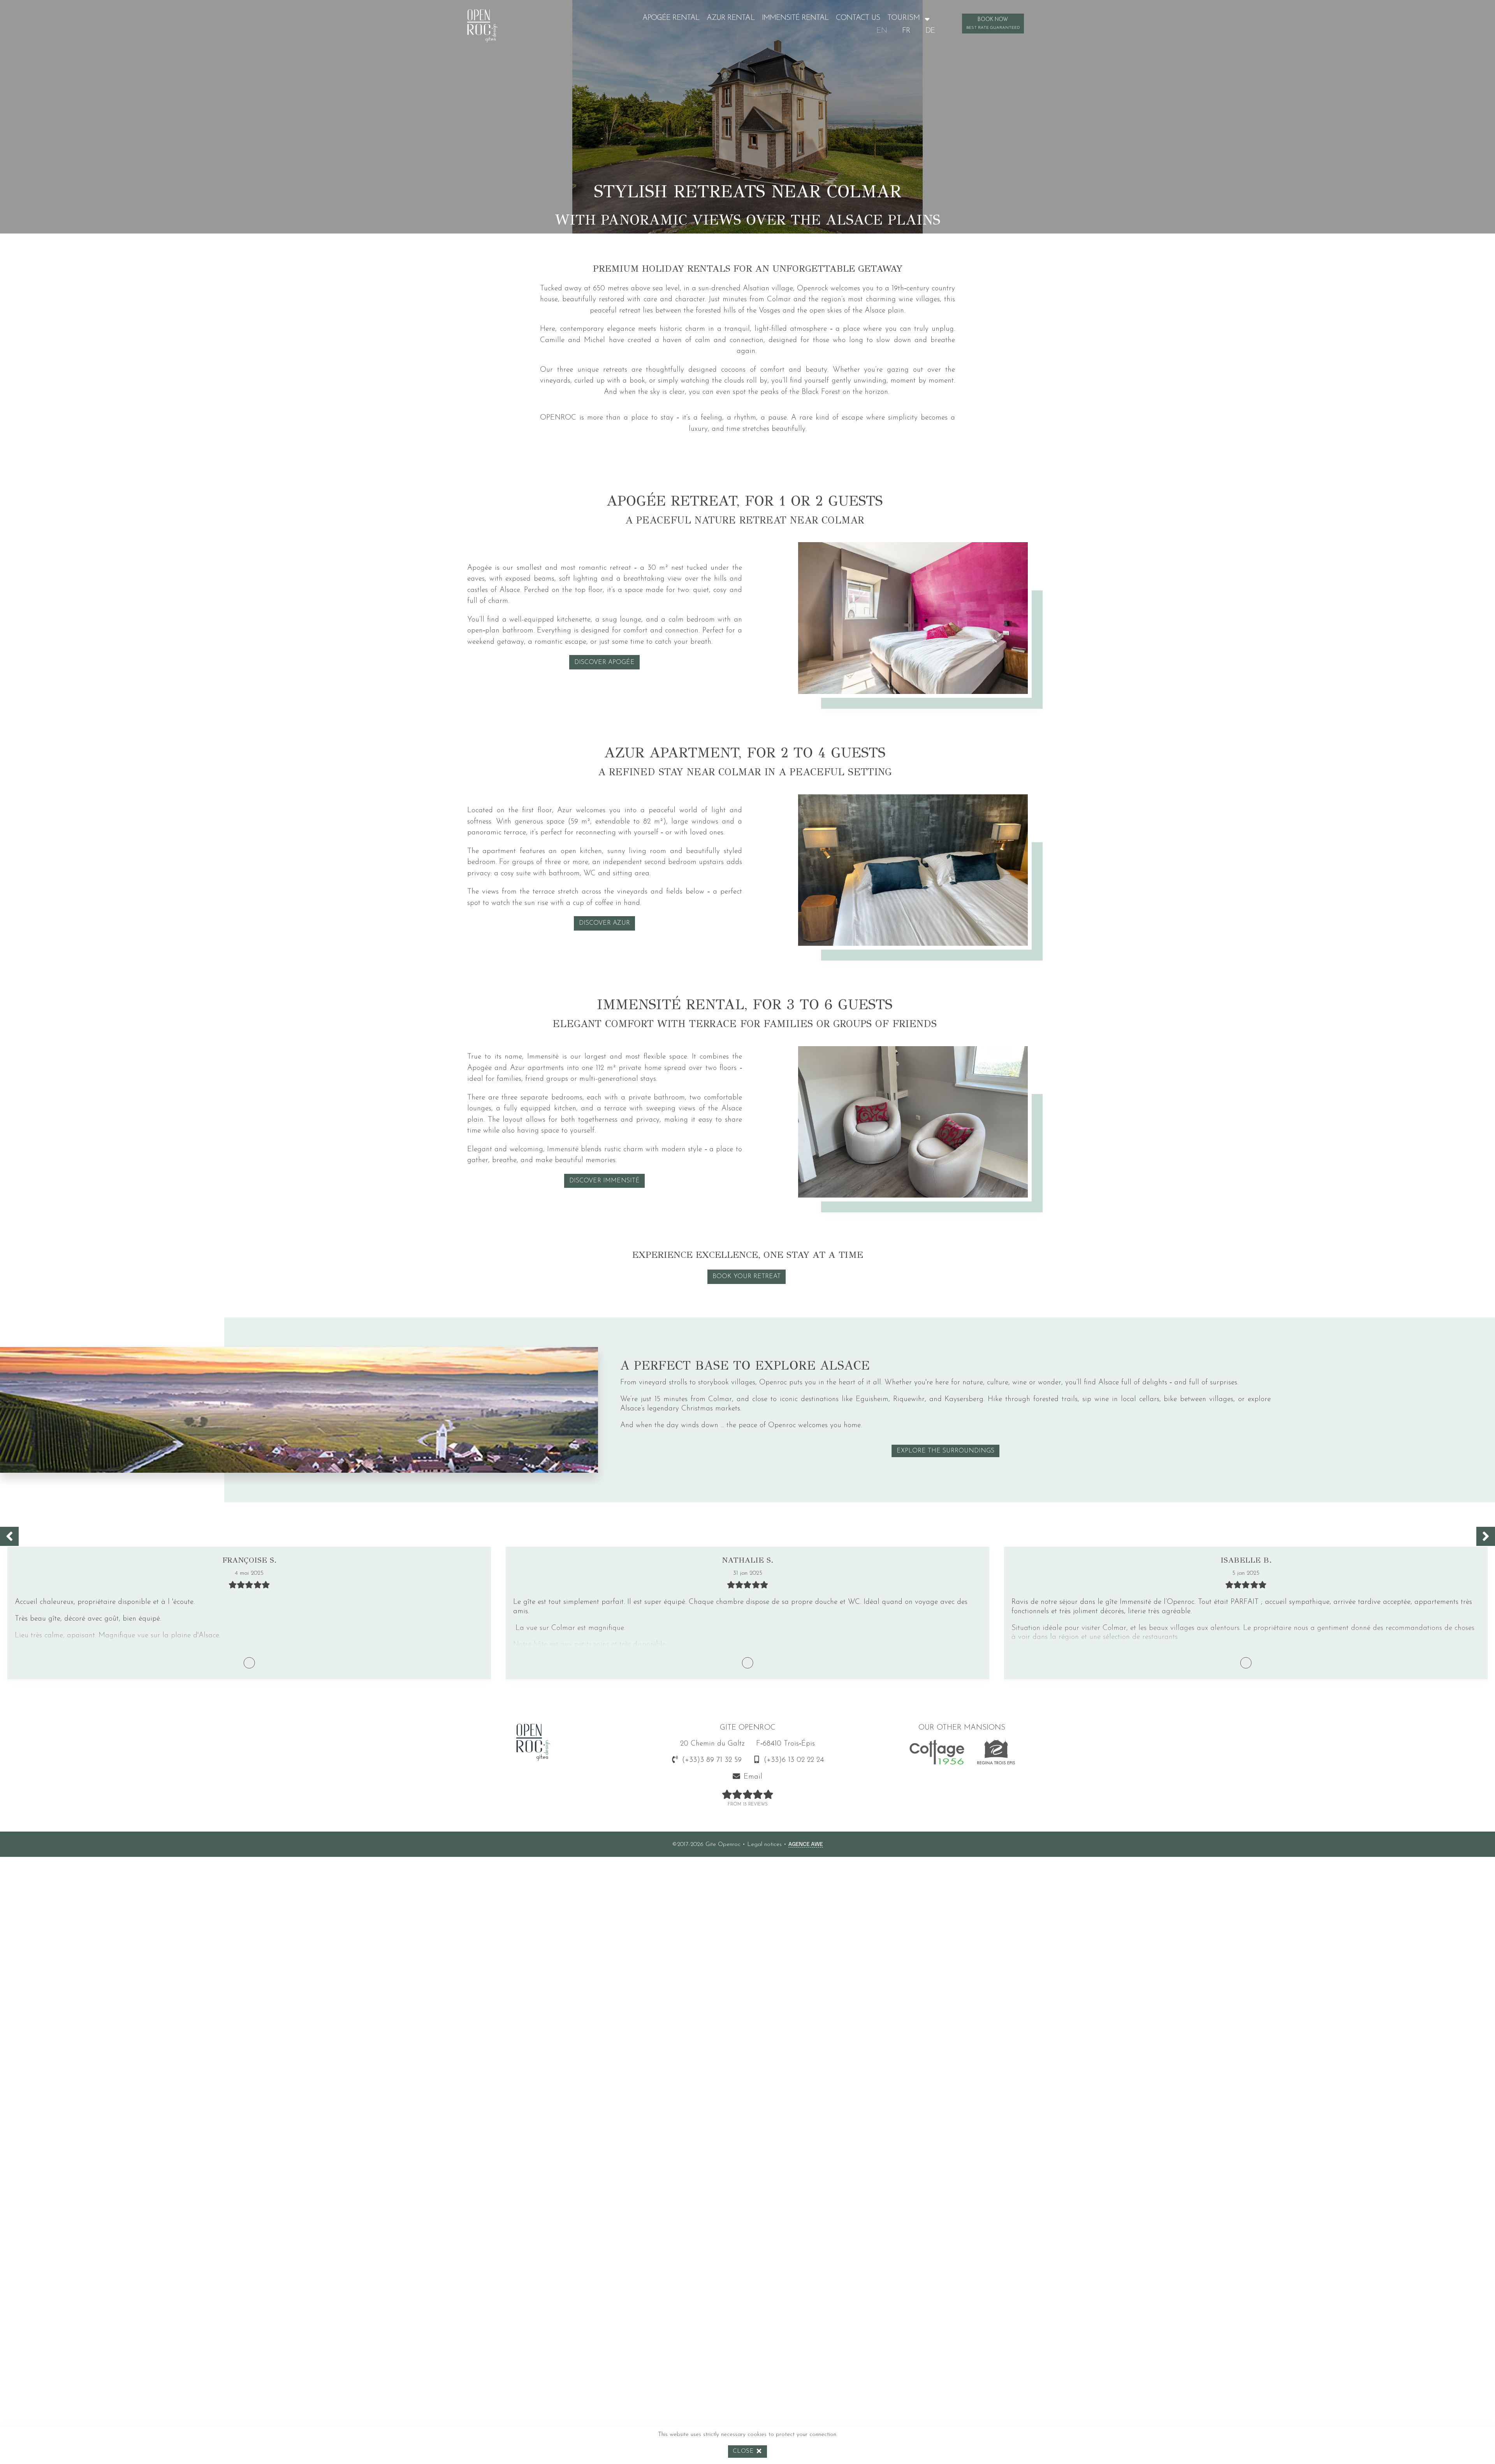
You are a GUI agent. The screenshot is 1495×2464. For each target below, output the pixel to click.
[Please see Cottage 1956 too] (937, 1754)
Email (753, 1777)
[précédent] (9, 1536)
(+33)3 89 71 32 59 (712, 1760)
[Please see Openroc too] (996, 1754)
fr (906, 31)
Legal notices (764, 1845)
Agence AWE (806, 1843)
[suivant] (1486, 1536)
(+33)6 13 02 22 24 (794, 1760)
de (930, 31)
